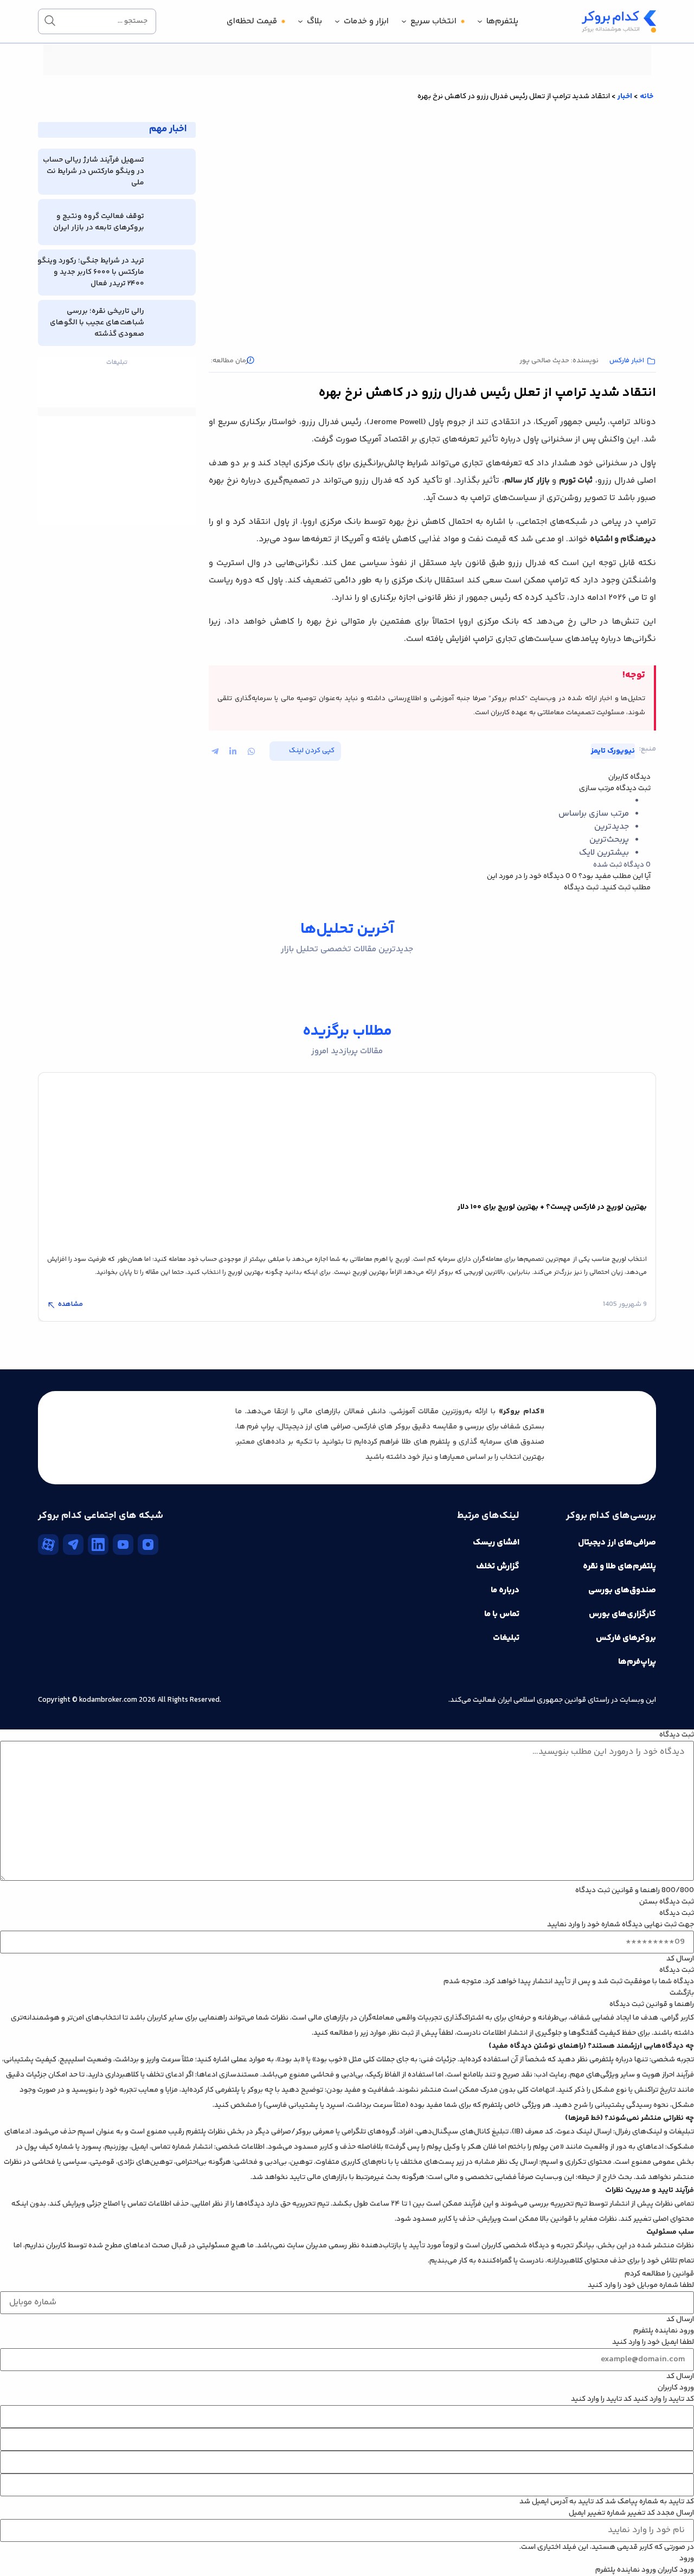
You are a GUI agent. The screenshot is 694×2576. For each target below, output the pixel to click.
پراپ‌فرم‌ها (637, 1662)
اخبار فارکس (627, 361)
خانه (647, 97)
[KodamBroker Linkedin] (98, 1545)
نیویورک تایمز (613, 751)
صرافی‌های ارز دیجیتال (617, 1543)
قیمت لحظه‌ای (252, 21)
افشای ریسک (496, 1543)
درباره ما (505, 1590)
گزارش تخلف (498, 1566)
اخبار (625, 97)
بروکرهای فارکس (626, 1638)
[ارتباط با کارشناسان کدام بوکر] (33, 2543)
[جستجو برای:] (97, 21)
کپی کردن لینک (312, 751)
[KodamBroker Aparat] (48, 1545)
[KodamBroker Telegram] (73, 1545)
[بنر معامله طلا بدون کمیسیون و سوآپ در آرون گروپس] (117, 443)
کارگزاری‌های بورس (622, 1614)
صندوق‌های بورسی (622, 1590)
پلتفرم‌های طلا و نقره (619, 1566)
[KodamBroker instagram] (148, 1545)
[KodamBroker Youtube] (123, 1545)
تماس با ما (502, 1614)
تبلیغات (506, 1638)
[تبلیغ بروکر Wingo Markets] (347, 74)
